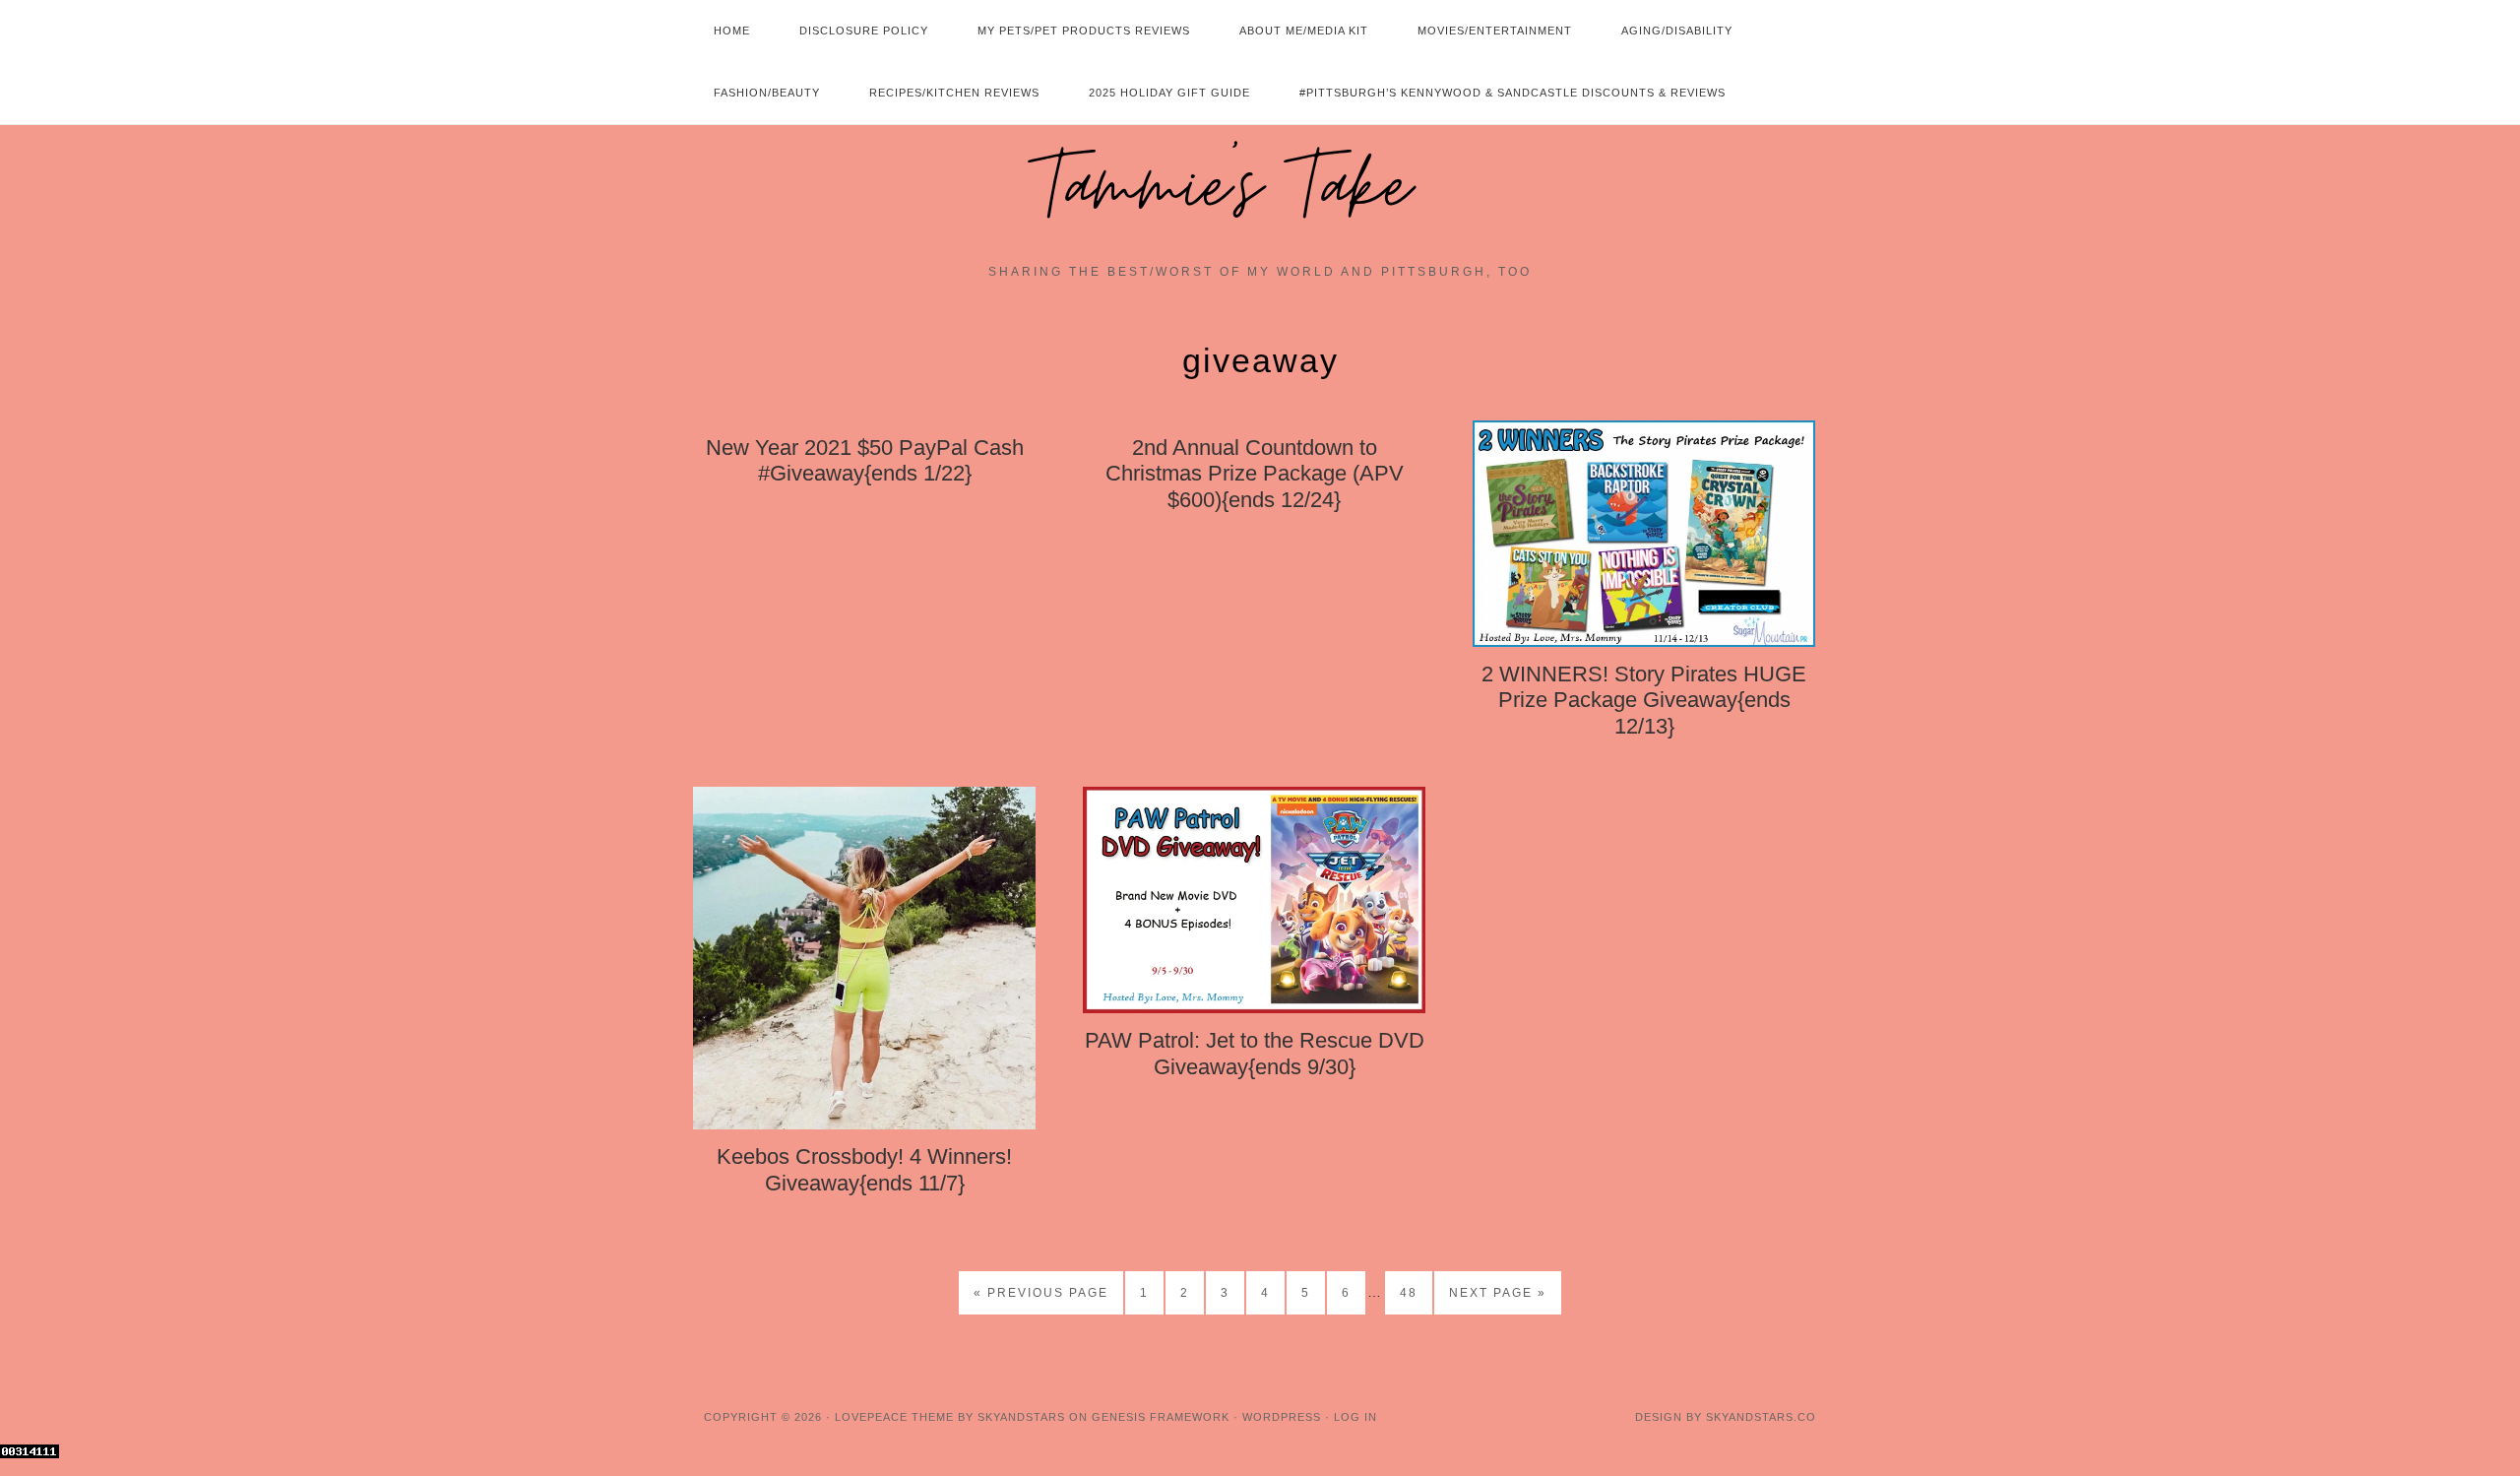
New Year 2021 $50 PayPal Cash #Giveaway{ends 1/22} (865, 460)
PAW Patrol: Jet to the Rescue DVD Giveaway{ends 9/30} (1255, 1053)
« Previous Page (1041, 1293)
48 (1409, 1293)
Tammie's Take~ (1260, 188)
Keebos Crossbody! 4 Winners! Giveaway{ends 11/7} (864, 1169)
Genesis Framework (1161, 1417)
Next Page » (1498, 1293)
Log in (1355, 1417)
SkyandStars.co (1761, 1417)
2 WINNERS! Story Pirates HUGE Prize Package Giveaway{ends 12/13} (1644, 700)
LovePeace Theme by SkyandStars (950, 1417)
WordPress (1282, 1417)
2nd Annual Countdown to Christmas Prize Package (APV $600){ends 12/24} (1255, 474)
